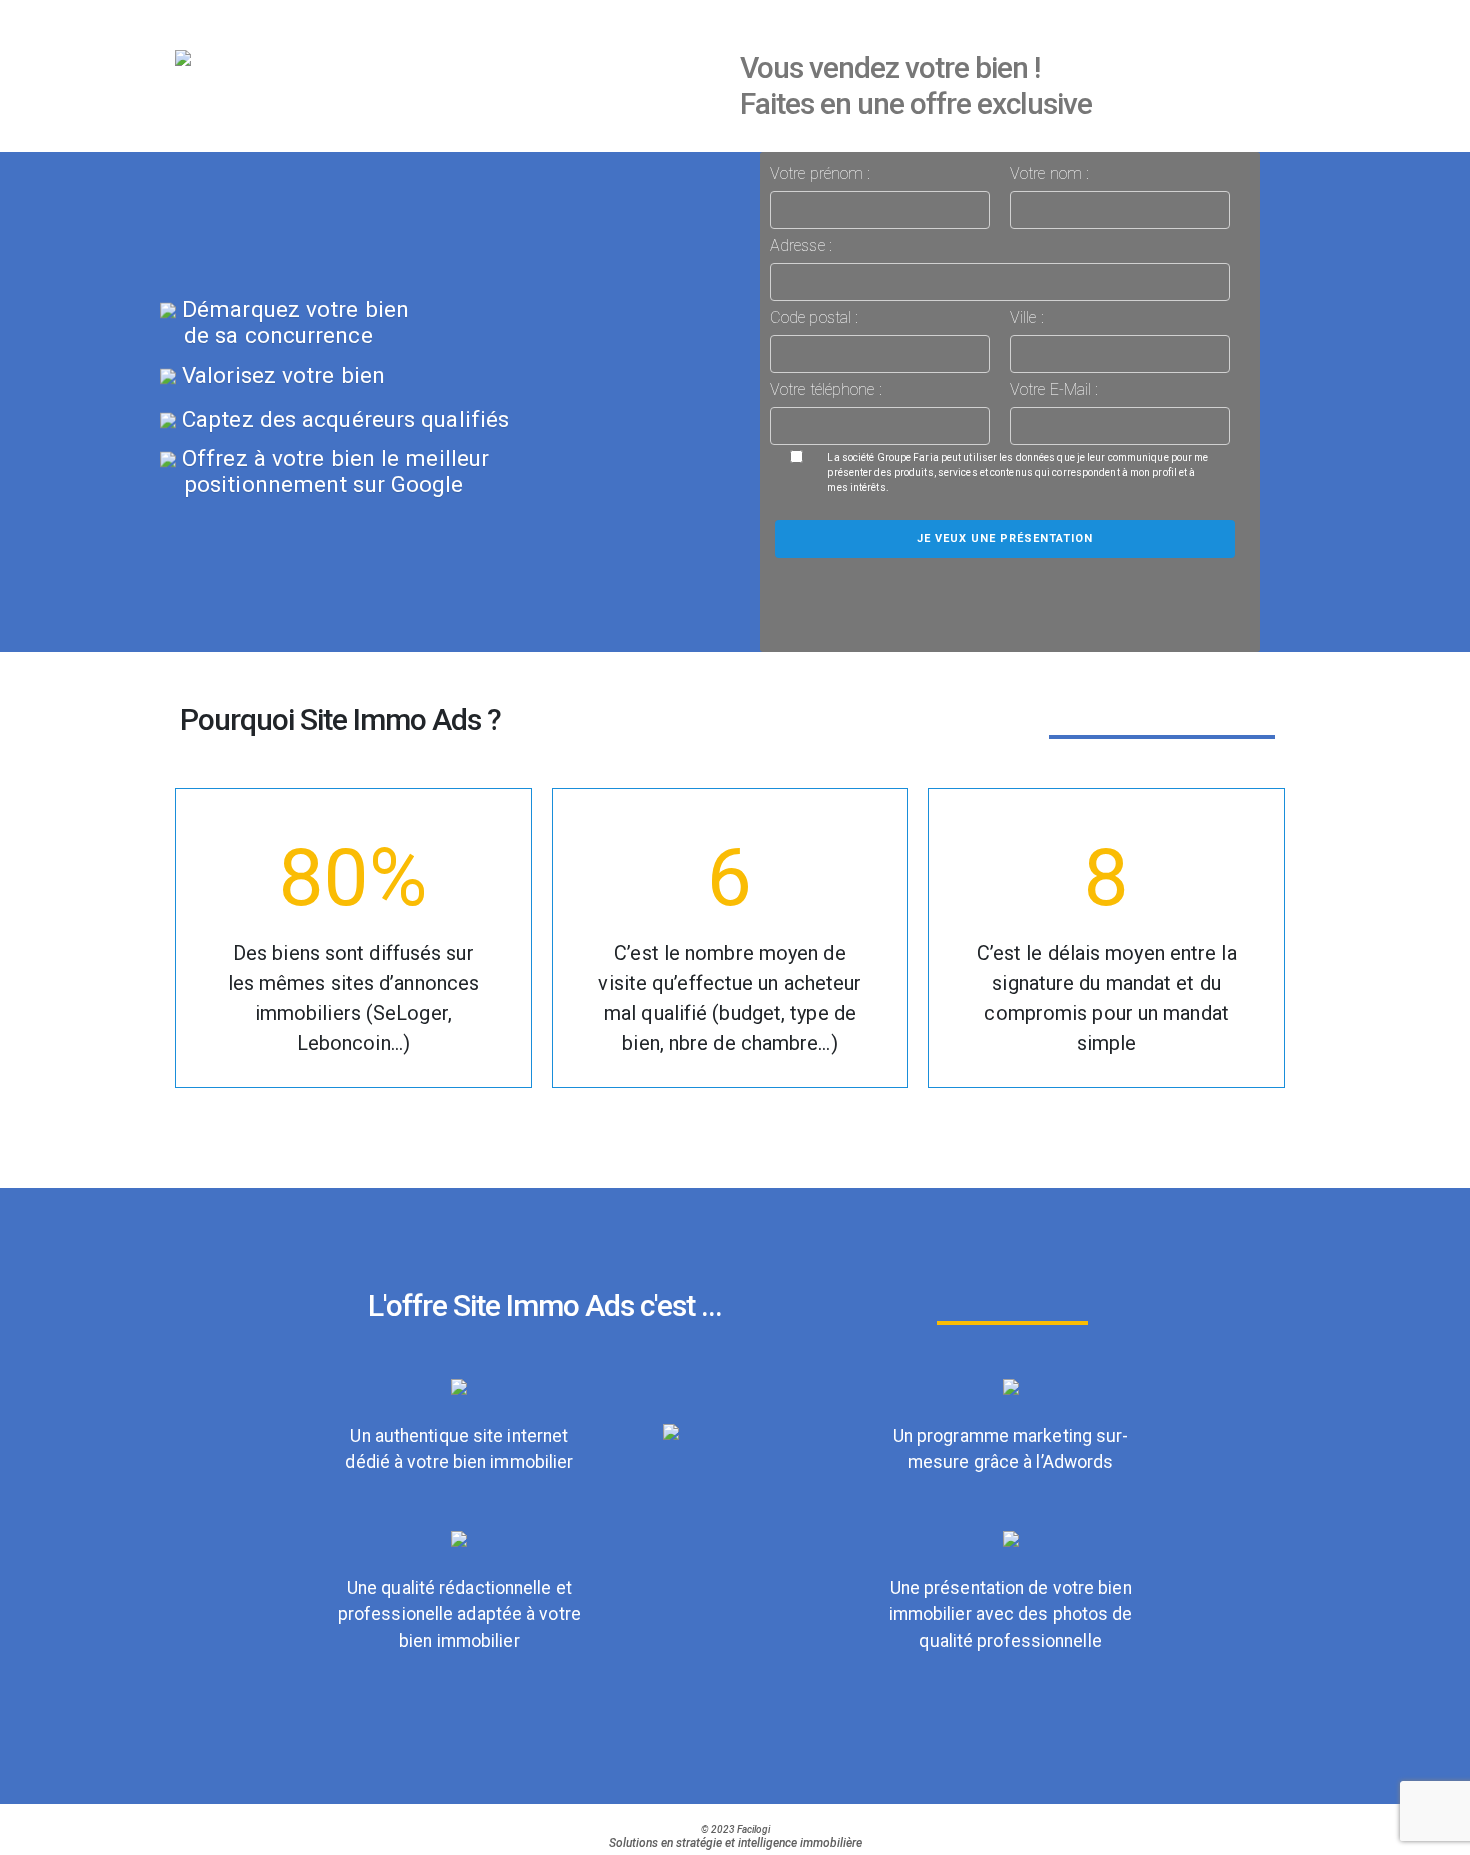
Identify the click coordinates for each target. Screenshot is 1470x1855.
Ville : (1027, 317)
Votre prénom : (820, 173)
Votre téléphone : (826, 389)
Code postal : (814, 317)
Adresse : (801, 245)
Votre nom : (1049, 173)
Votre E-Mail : (1054, 389)
